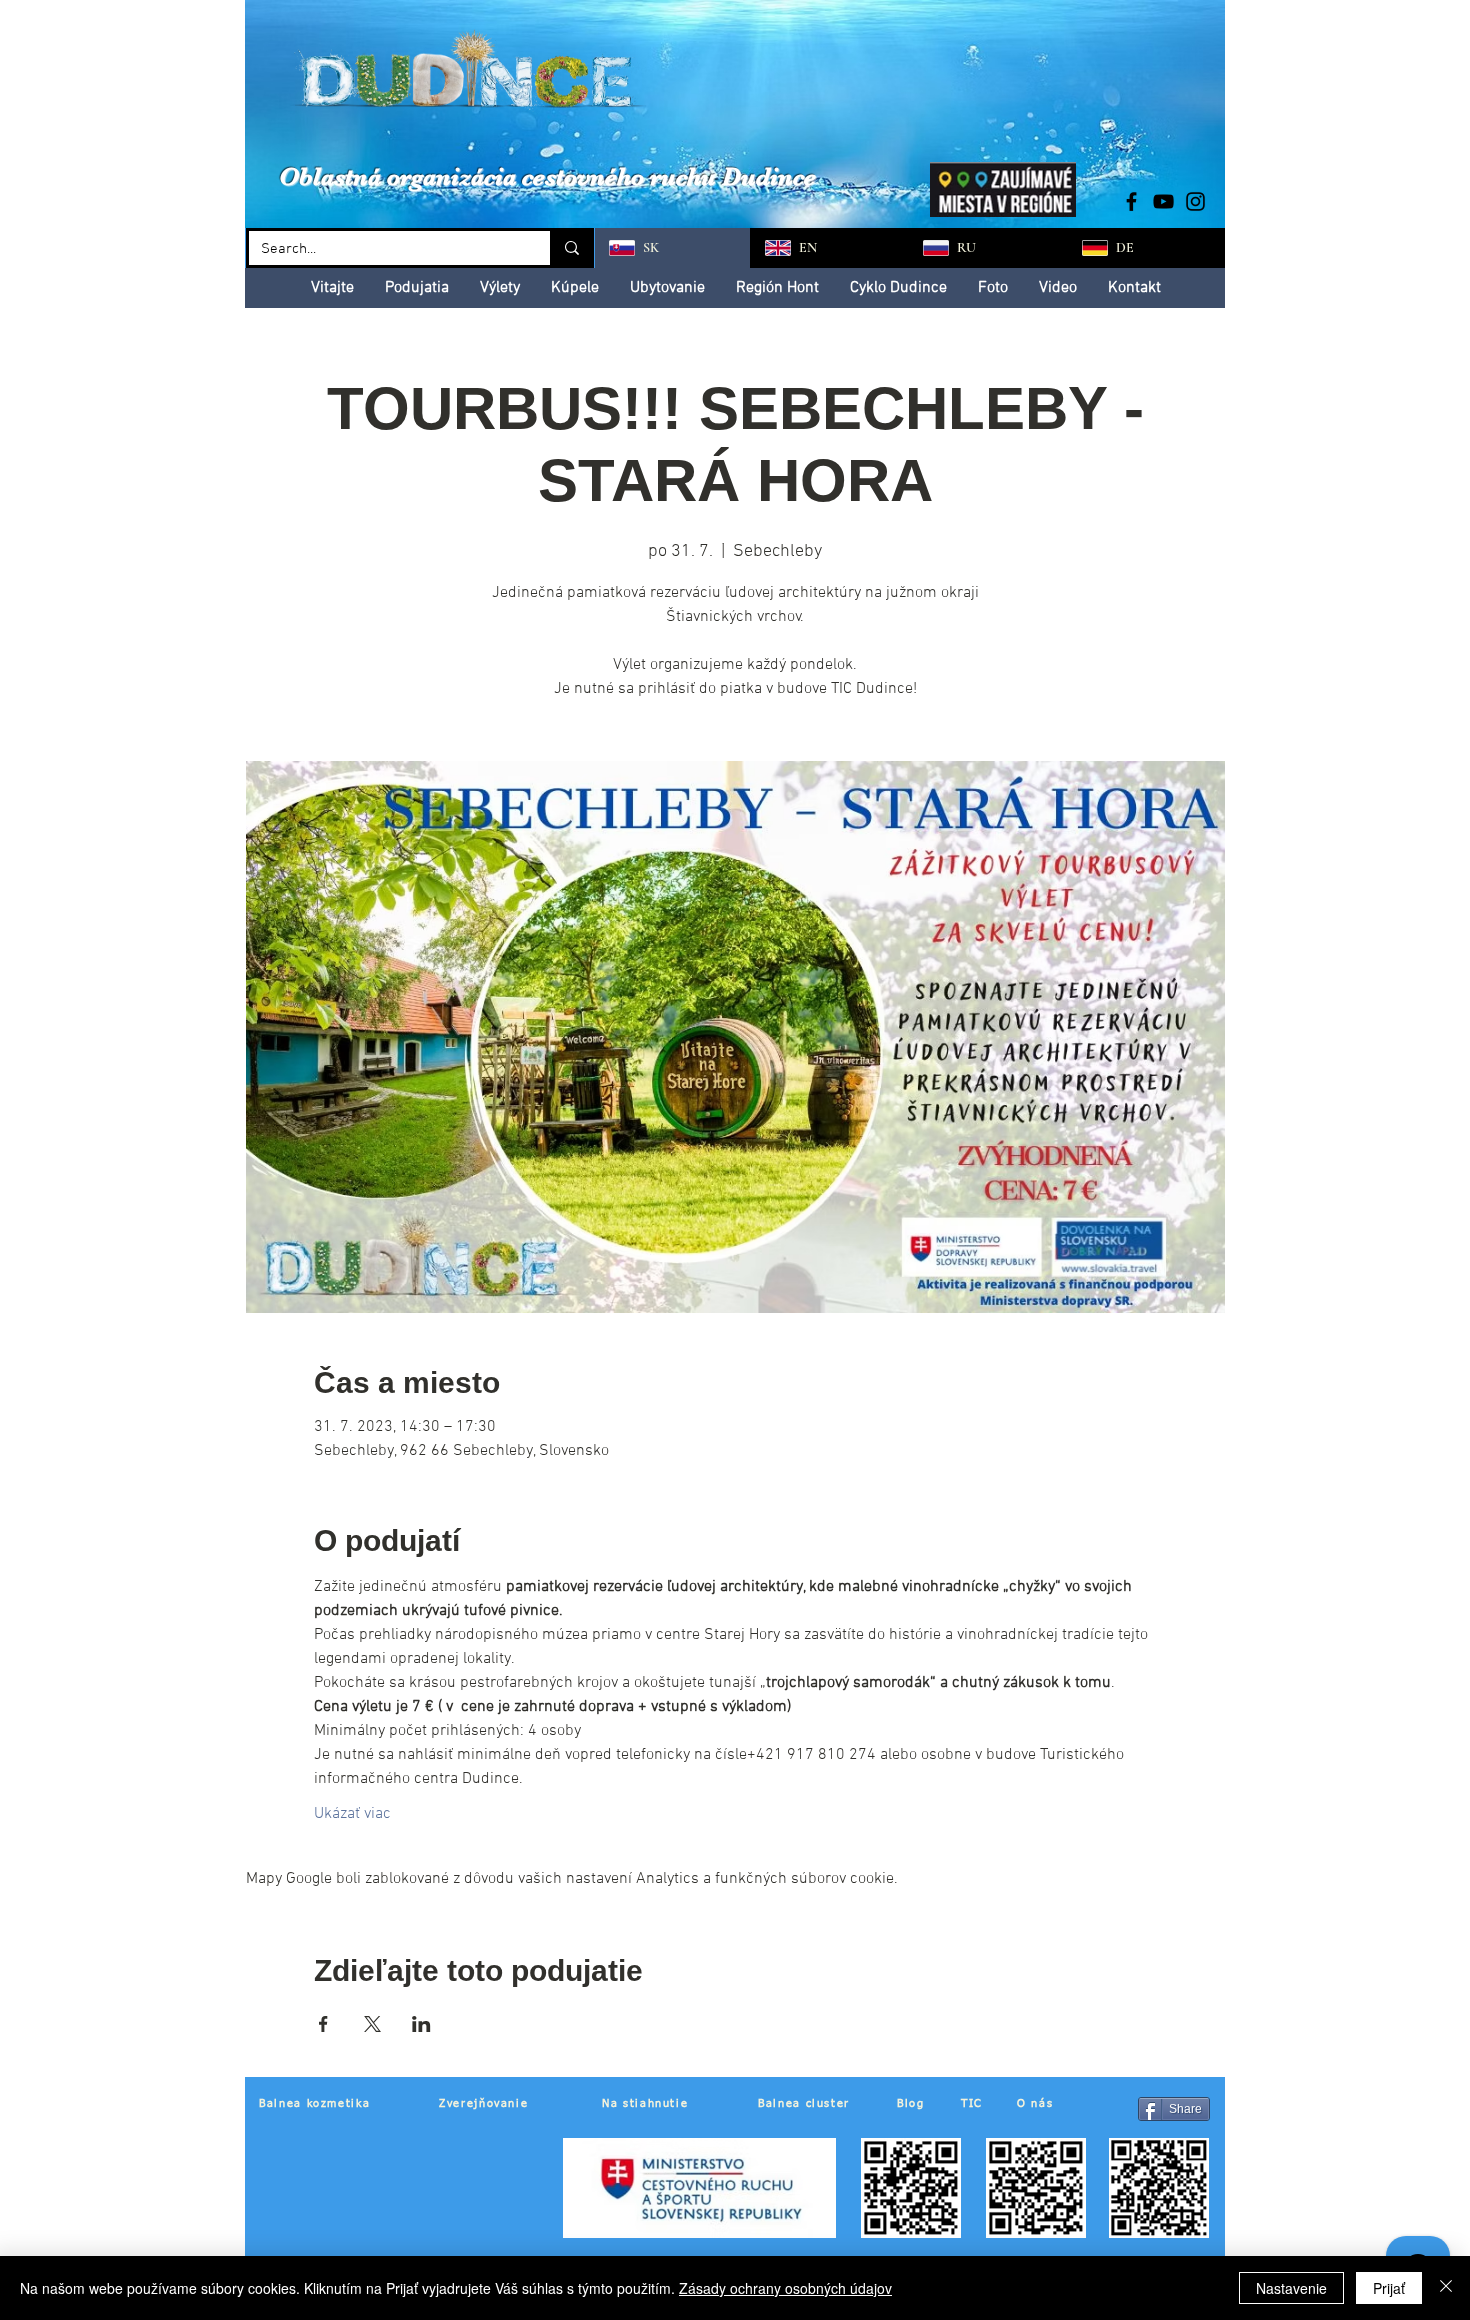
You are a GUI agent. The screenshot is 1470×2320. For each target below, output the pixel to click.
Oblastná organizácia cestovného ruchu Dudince (547, 176)
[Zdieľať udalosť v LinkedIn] (421, 2024)
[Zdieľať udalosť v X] (372, 2024)
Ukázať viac (352, 1814)
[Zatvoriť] (1446, 2288)
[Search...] (570, 248)
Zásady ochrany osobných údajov (785, 2288)
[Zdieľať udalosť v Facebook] (323, 2024)
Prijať (1389, 2288)
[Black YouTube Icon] (1163, 201)
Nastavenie (1291, 2288)
